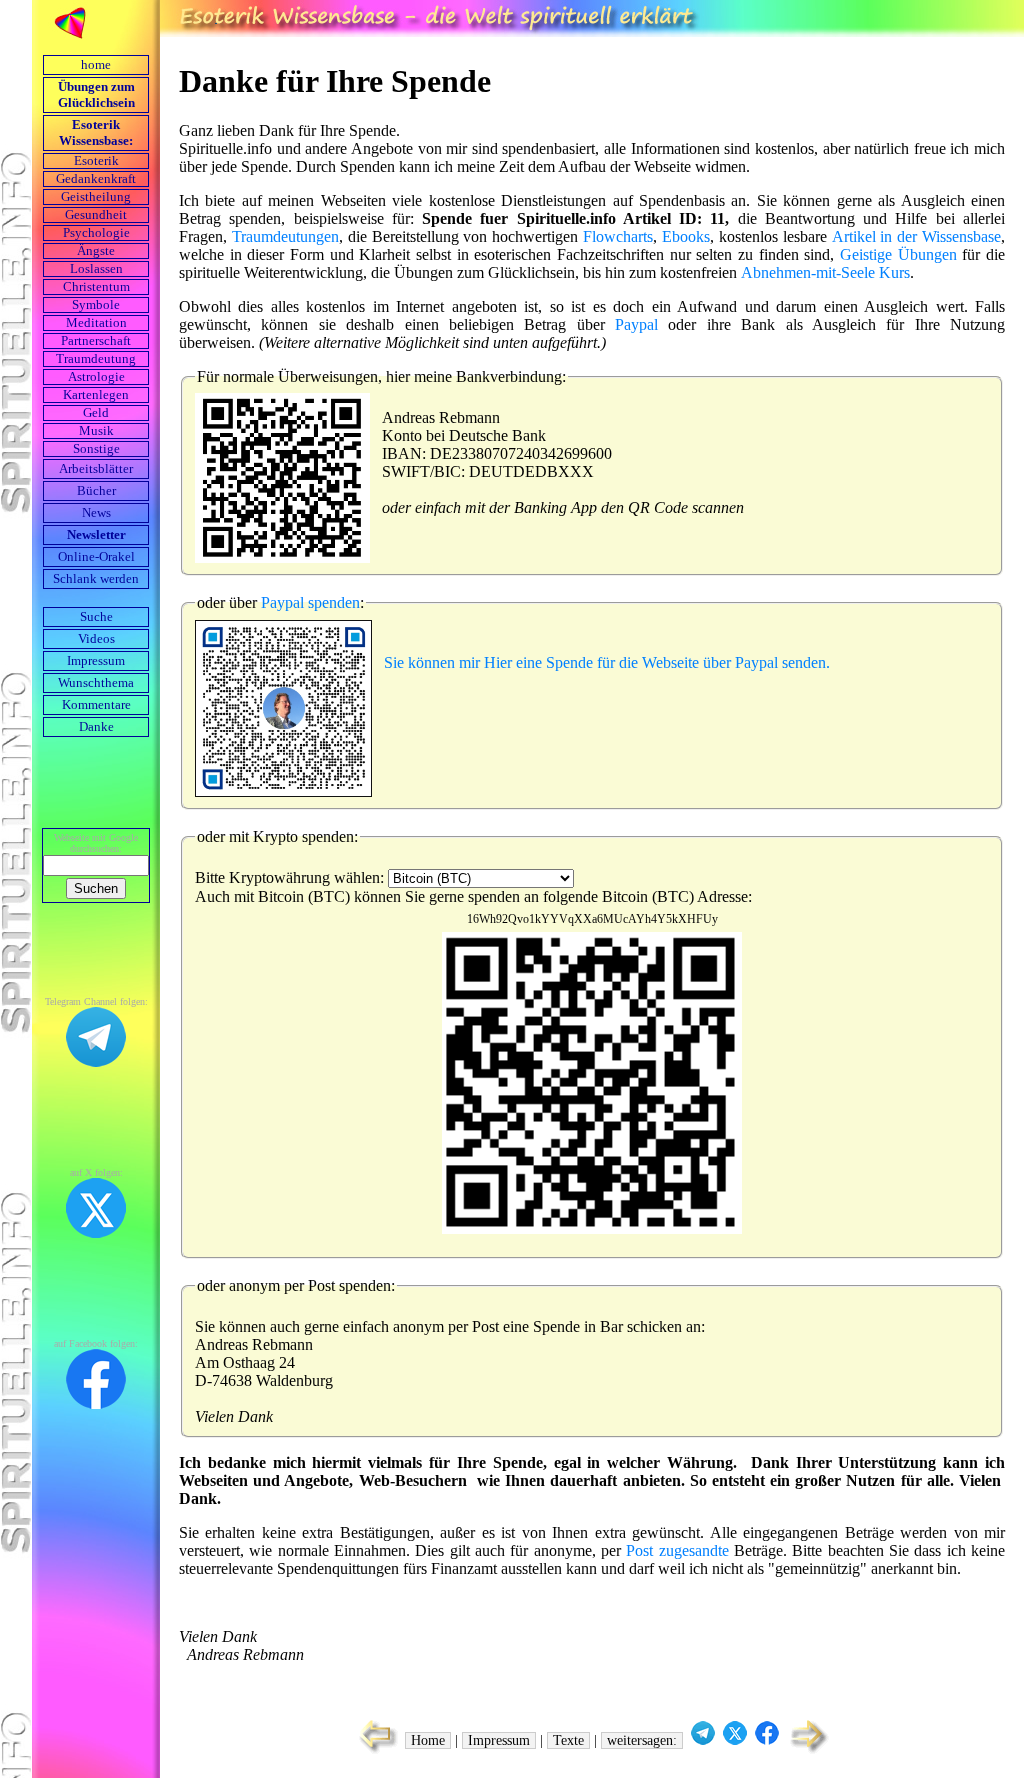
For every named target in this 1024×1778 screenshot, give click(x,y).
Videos (96, 639)
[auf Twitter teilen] (735, 1740)
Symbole (96, 305)
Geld (96, 413)
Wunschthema (96, 683)
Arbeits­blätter (96, 469)
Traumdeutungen (285, 236)
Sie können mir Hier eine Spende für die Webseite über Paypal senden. (607, 662)
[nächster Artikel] (810, 1751)
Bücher (96, 491)
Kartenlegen (96, 395)
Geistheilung (96, 197)
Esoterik (96, 161)
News (96, 513)
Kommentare (96, 705)
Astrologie (96, 377)
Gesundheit (96, 215)
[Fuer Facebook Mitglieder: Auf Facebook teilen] (767, 1740)
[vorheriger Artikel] (373, 1751)
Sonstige (96, 449)
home (96, 65)
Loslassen (96, 269)
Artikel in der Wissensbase (917, 236)
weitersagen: (642, 1740)
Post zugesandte (677, 1550)
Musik (96, 431)
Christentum (96, 287)
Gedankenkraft (96, 179)
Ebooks (686, 236)
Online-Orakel (96, 557)
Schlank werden (96, 579)
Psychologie (96, 233)
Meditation (96, 323)
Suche (96, 617)
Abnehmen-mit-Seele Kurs (825, 272)
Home (428, 1740)
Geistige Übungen (898, 254)
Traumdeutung (96, 359)
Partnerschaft (96, 341)
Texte (568, 1740)
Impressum (96, 661)
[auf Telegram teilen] (703, 1740)
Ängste (96, 251)
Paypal (636, 324)
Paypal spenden (310, 602)
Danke (96, 727)
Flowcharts (618, 236)
